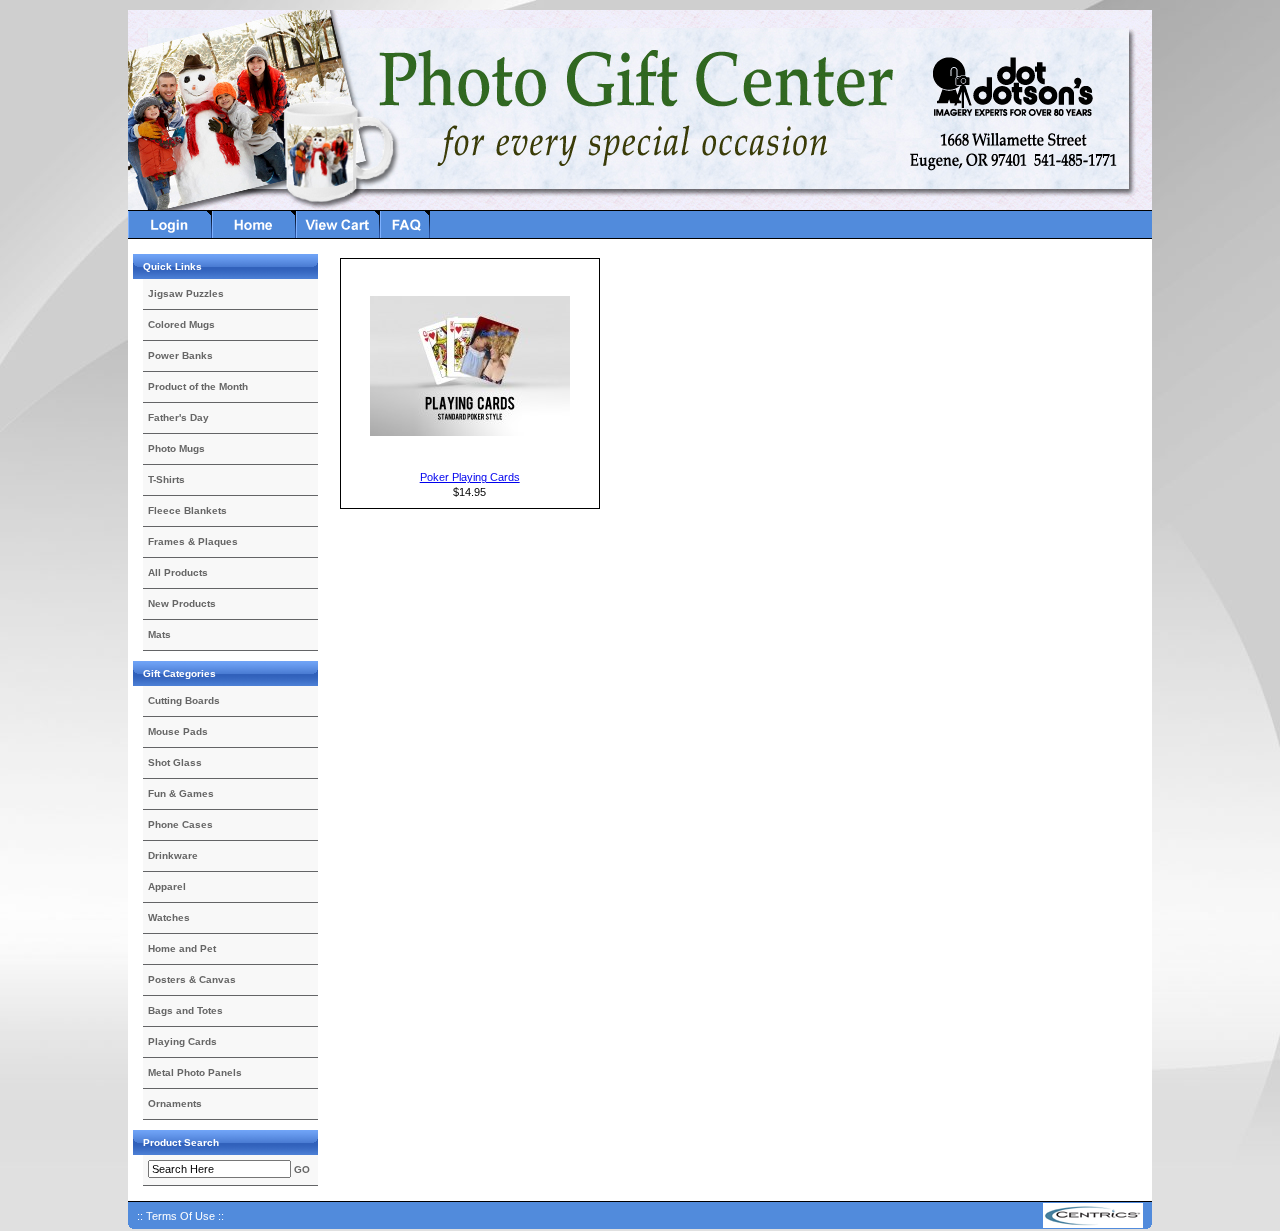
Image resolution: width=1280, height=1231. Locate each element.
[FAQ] (405, 235)
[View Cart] (338, 235)
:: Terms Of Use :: (180, 1216)
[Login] (170, 235)
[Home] (254, 235)
